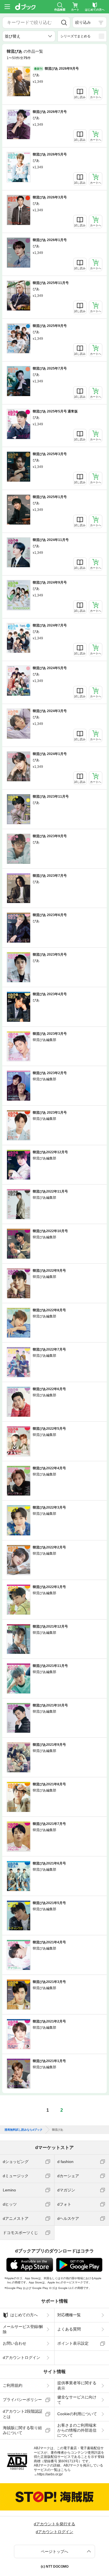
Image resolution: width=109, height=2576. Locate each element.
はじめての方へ (24, 2315)
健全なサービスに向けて (77, 2400)
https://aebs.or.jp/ (50, 2474)
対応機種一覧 (69, 2315)
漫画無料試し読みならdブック (23, 2130)
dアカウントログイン (22, 2358)
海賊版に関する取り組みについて (22, 2430)
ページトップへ (54, 2551)
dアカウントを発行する (54, 2524)
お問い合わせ (15, 2343)
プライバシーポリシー (22, 2400)
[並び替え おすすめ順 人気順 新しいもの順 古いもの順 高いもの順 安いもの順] (29, 36)
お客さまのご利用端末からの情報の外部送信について (77, 2430)
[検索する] (64, 23)
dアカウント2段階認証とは (23, 2414)
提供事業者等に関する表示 (77, 2385)
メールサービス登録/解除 (23, 2329)
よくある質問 (69, 2329)
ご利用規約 (13, 2385)
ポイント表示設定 (73, 2343)
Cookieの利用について (77, 2414)
